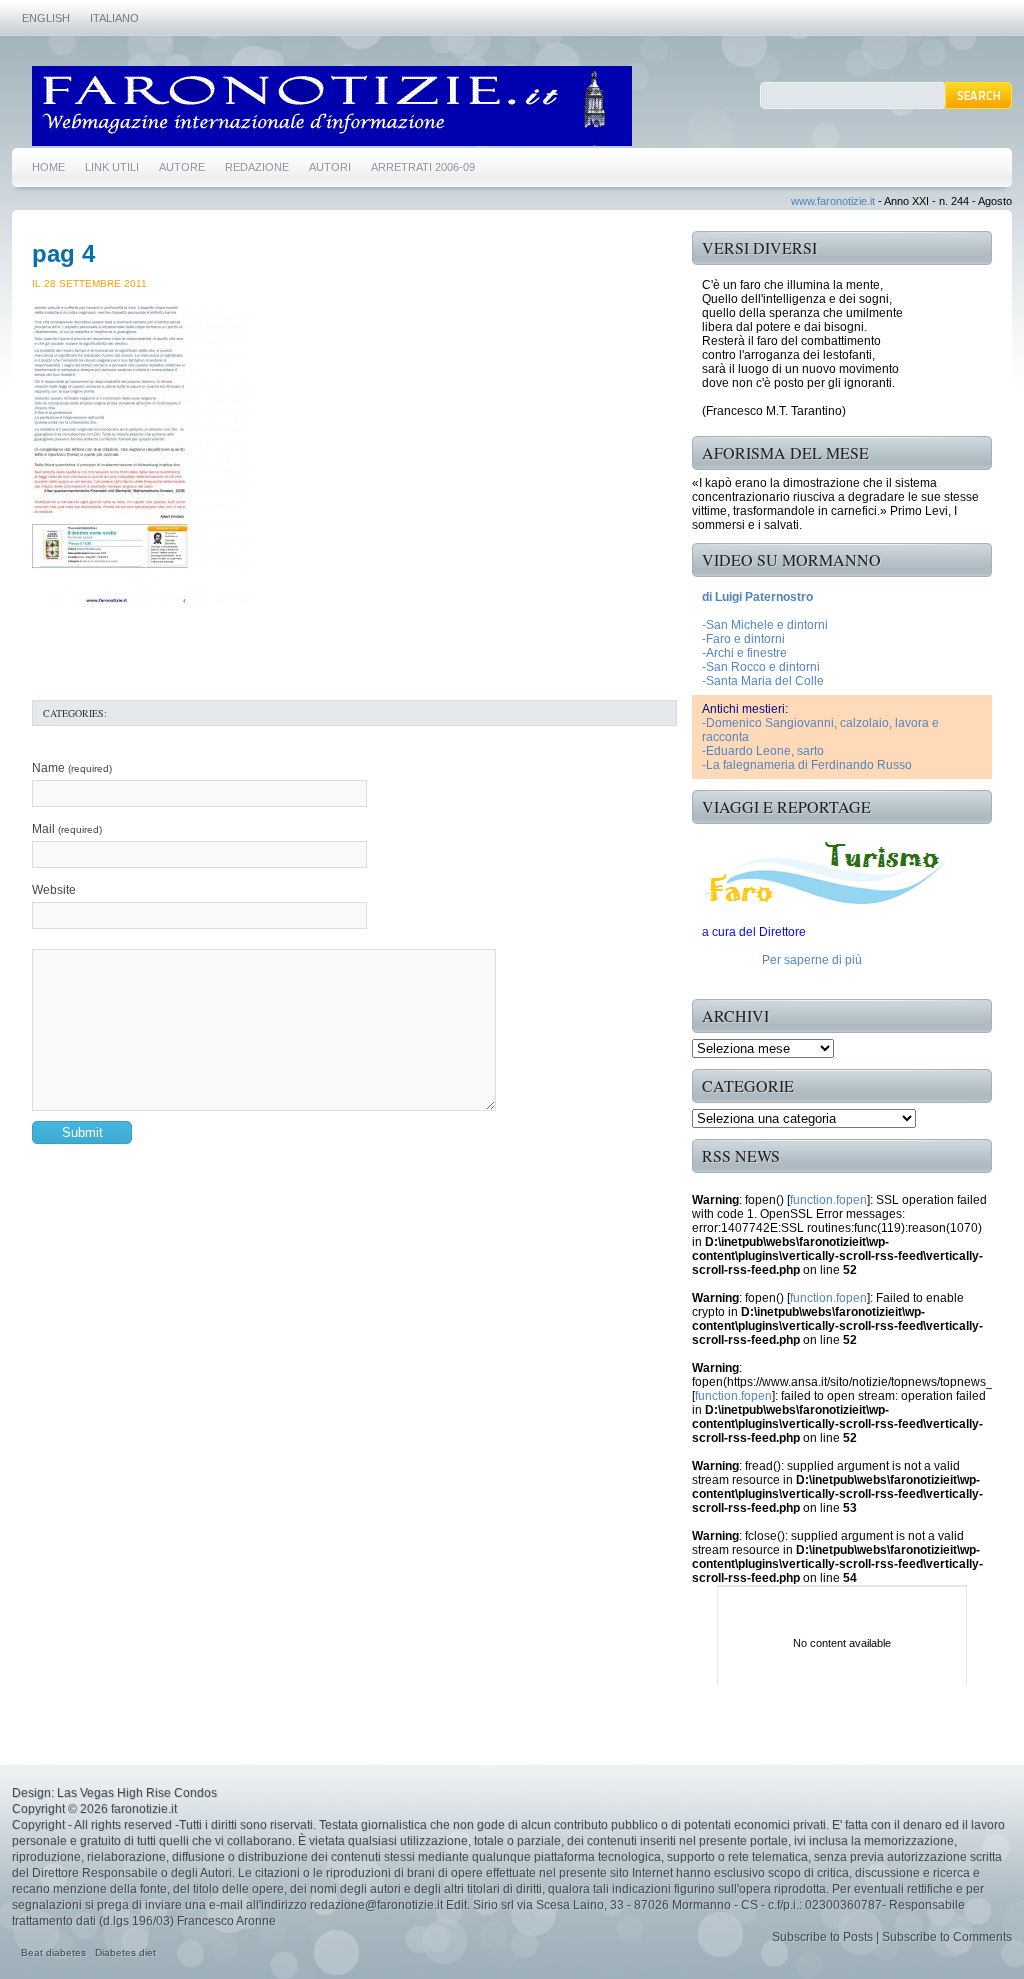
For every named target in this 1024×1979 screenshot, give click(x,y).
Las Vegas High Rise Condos (137, 1793)
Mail (67, 829)
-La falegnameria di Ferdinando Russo (807, 765)
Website (54, 890)
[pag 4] (142, 601)
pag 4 (63, 253)
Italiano (114, 18)
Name (72, 768)
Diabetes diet (125, 1952)
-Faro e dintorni (743, 639)
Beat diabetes (53, 1952)
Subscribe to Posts (822, 1937)
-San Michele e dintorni (765, 625)
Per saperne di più (812, 960)
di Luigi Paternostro (757, 597)
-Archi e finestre (744, 653)
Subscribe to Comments (947, 1937)
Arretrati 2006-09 (423, 167)
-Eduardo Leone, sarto (763, 751)
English (46, 18)
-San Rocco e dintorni (761, 667)
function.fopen (828, 1200)
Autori (330, 167)
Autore (182, 167)
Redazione (257, 167)
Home (48, 167)
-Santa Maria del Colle (763, 681)
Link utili (112, 167)
